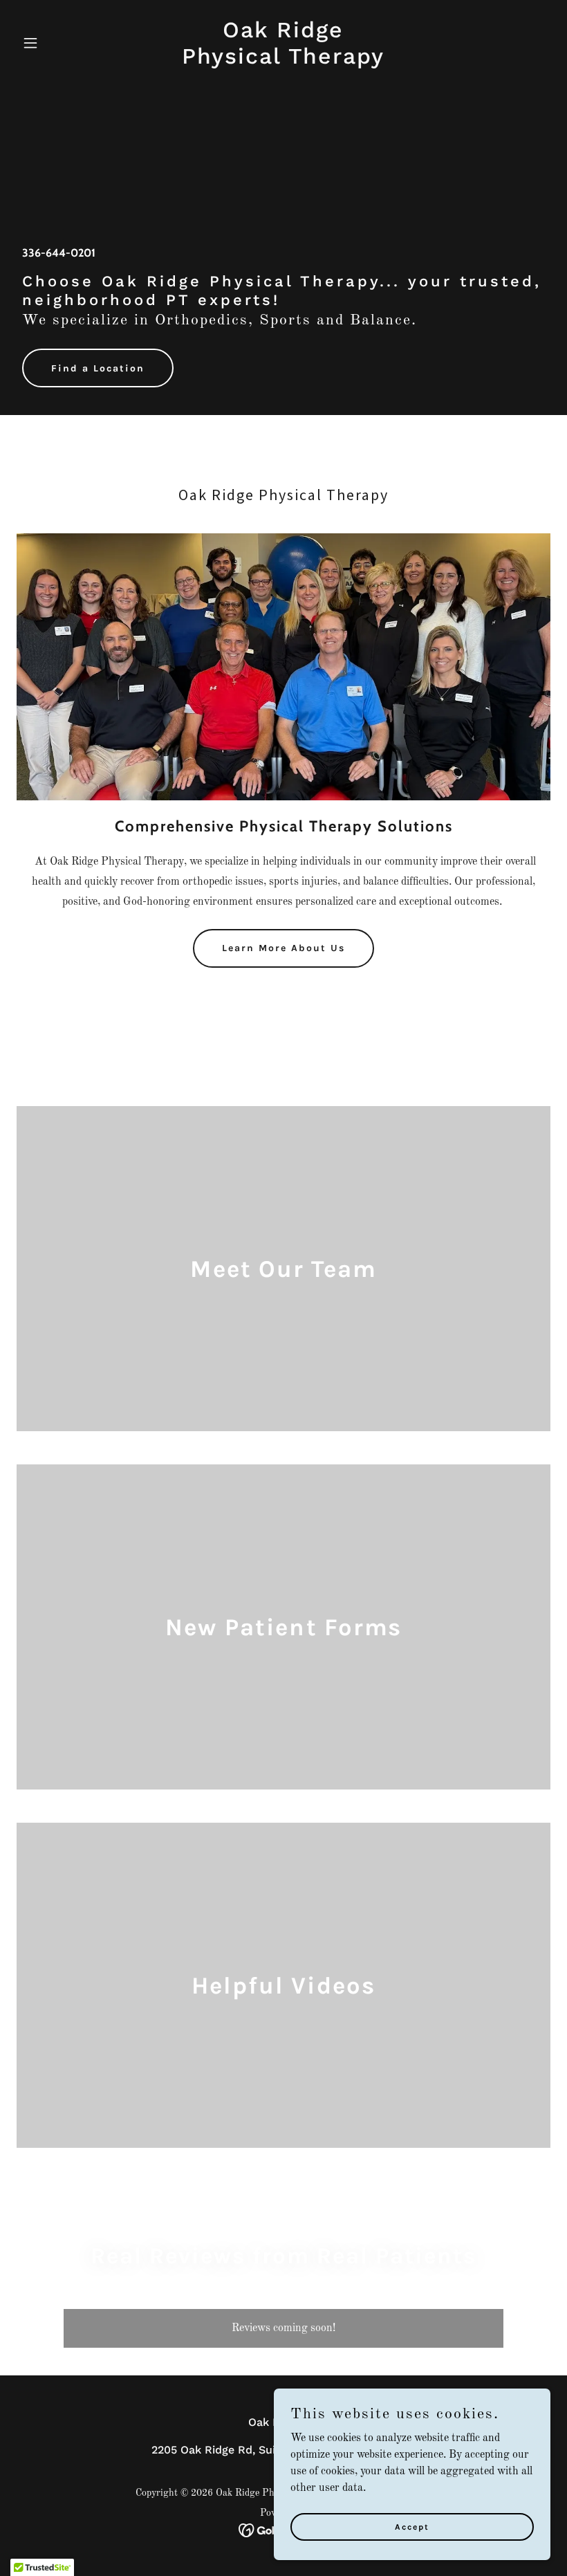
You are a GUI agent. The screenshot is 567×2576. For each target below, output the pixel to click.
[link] (283, 61)
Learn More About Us (283, 948)
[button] (57, 43)
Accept (412, 2526)
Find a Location (98, 368)
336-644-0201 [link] (59, 253)
